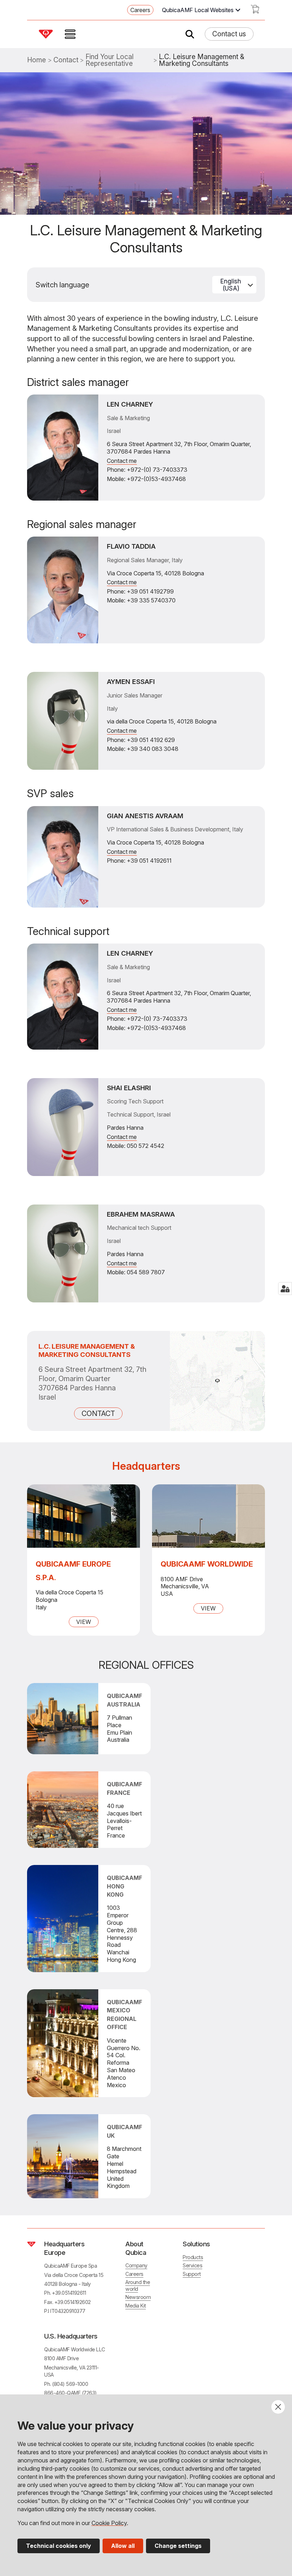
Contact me (122, 461)
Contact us (229, 34)
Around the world (138, 2285)
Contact (66, 60)
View (84, 1622)
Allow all (123, 2546)
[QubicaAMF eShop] (255, 11)
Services (192, 2265)
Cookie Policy (109, 2523)
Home (36, 60)
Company (136, 2265)
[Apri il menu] (70, 34)
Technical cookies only (59, 2546)
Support (192, 2274)
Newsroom (138, 2297)
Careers (140, 10)
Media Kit (136, 2306)
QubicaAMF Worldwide (207, 1564)
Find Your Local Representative (109, 60)
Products (193, 2257)
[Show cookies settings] (285, 1289)
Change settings (178, 2546)
